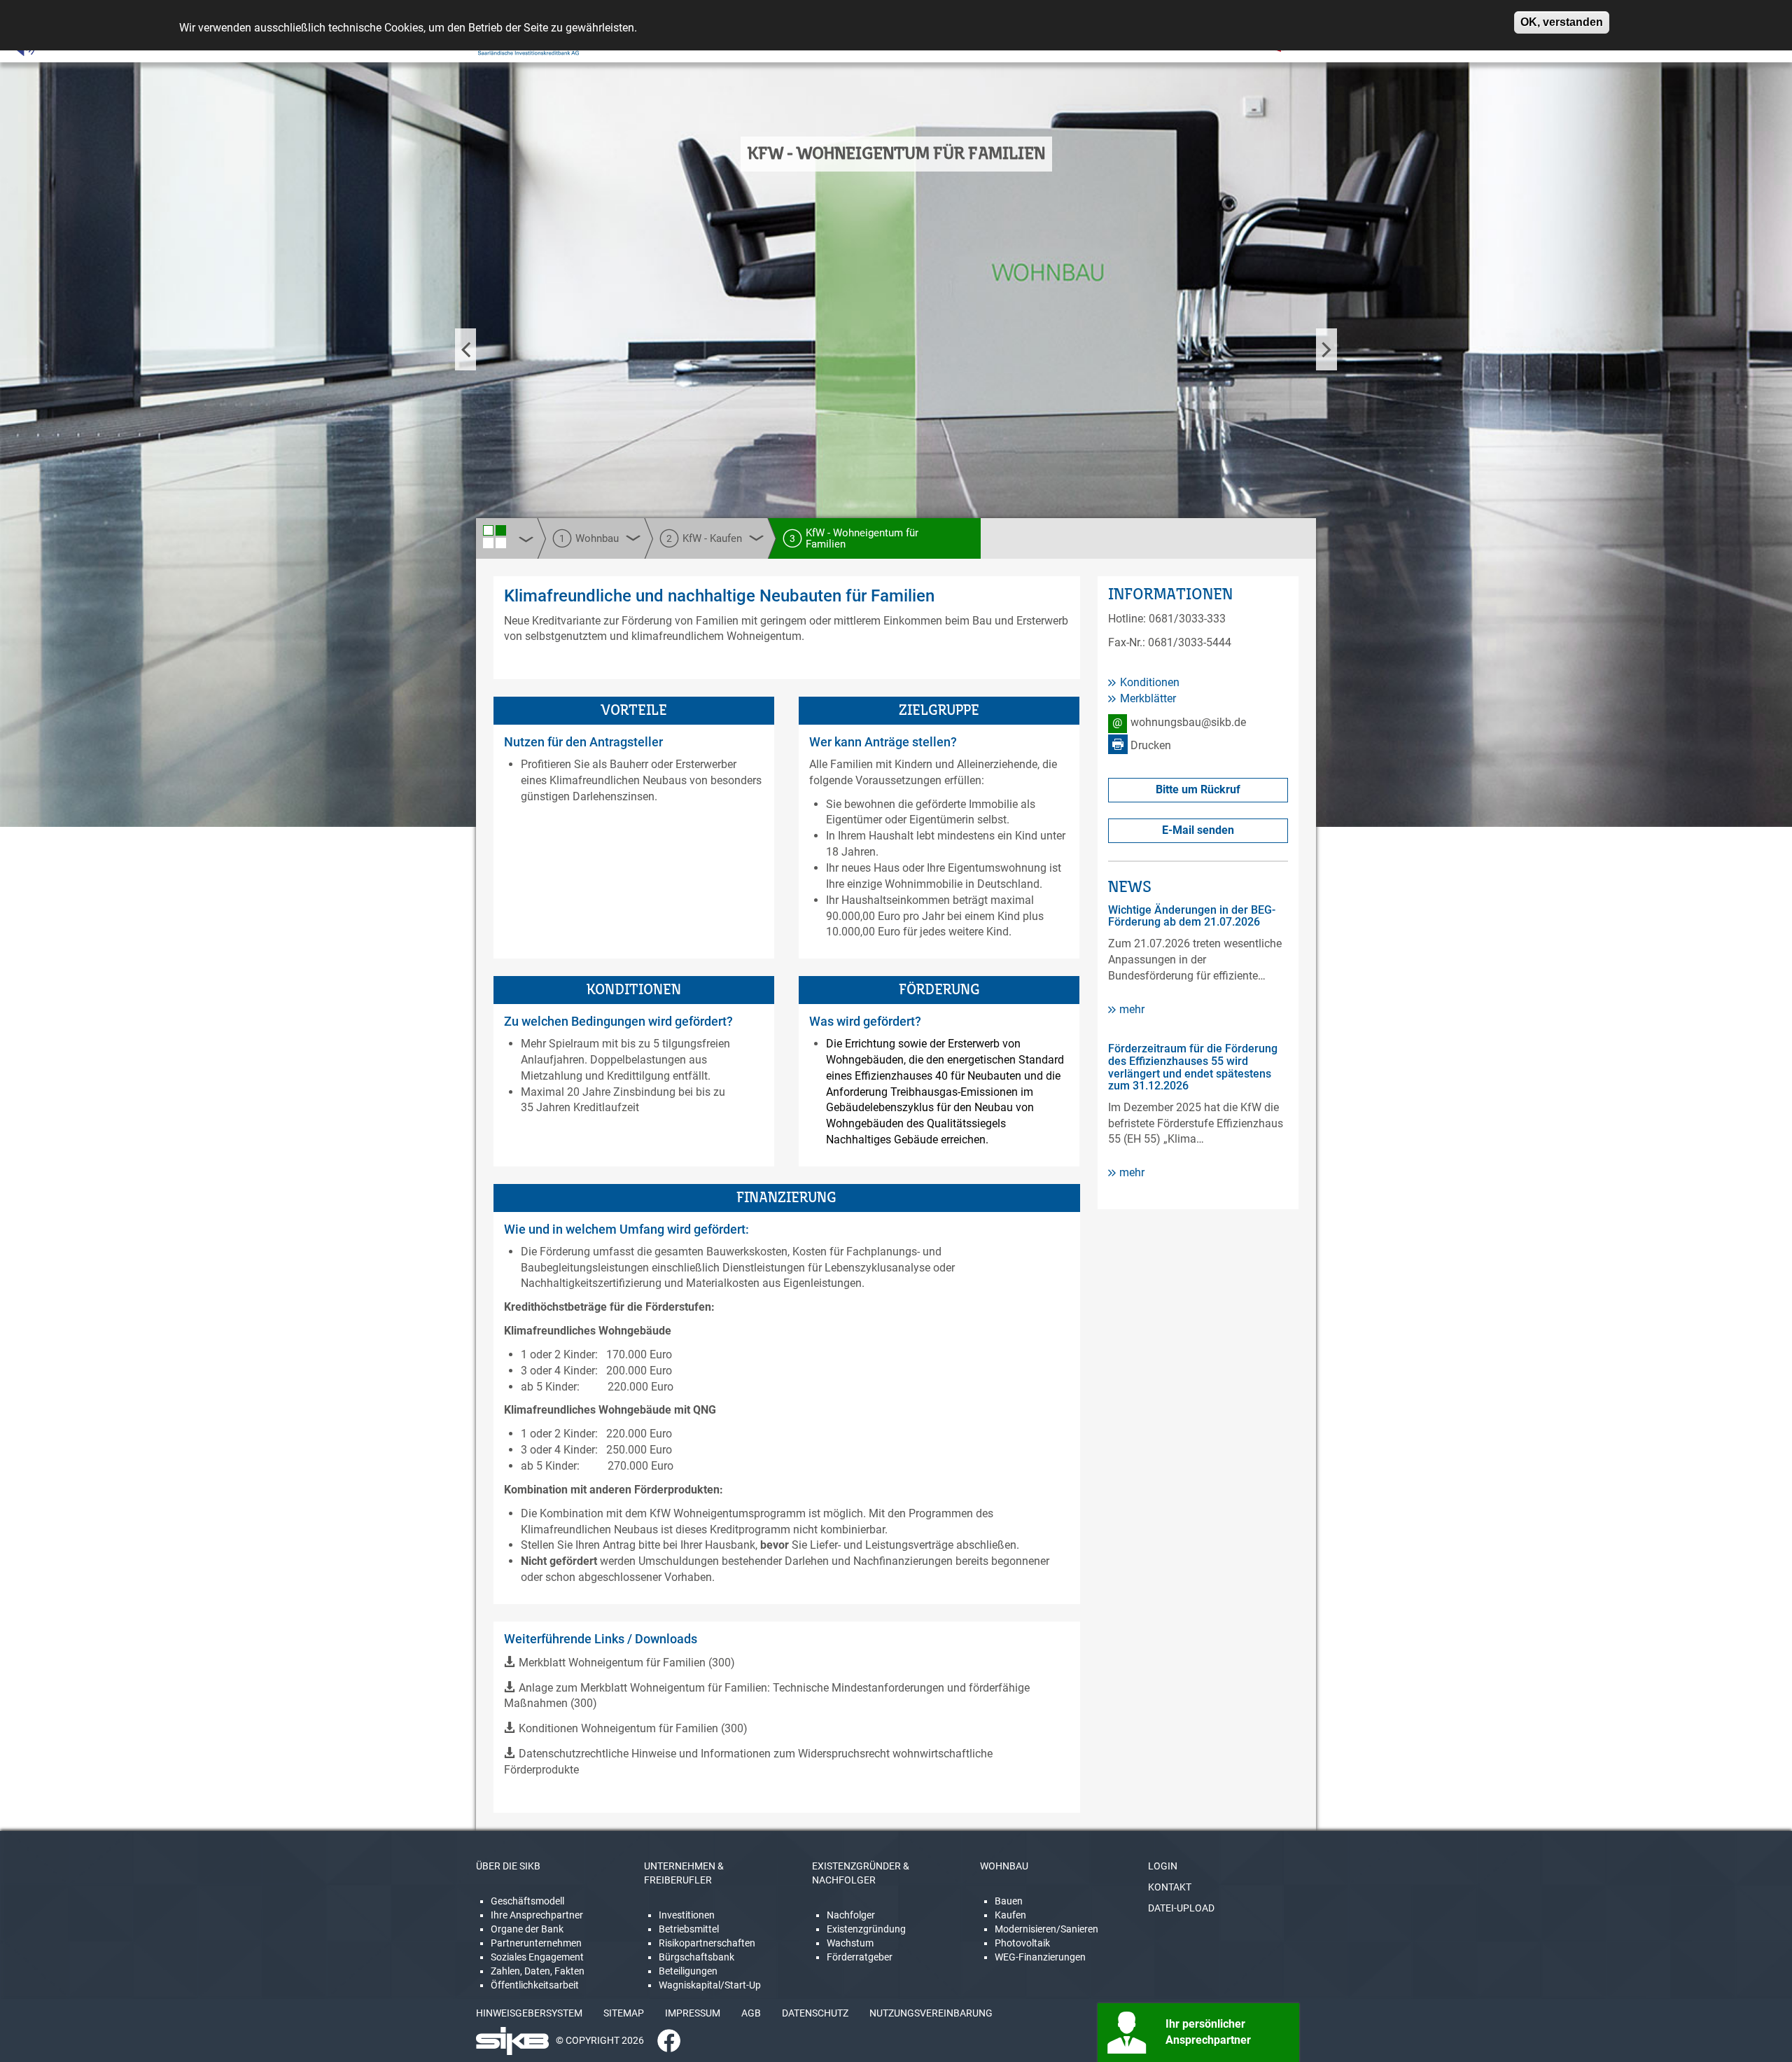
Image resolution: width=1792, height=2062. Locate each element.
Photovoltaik (1022, 1943)
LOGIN (1163, 1866)
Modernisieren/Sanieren (1046, 1929)
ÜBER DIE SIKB (508, 1866)
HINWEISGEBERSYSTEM (529, 2013)
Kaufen (1010, 1915)
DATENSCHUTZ (815, 2013)
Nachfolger (851, 1915)
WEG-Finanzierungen (1040, 1957)
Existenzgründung (866, 1929)
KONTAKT (1170, 1887)
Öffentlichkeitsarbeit (535, 1985)
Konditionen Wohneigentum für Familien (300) (633, 1728)
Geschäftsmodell (527, 1901)
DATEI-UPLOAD (1181, 1908)
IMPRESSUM (693, 2013)
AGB (751, 2013)
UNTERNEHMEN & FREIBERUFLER (684, 1873)
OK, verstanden (1562, 22)
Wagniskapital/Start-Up (710, 1985)
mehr (1132, 1009)
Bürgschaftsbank (696, 1957)
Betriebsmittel (689, 1929)
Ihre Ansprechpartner (537, 1915)
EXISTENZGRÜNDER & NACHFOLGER (861, 1873)
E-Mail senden (1198, 830)
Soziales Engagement (537, 1957)
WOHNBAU (1004, 1866)
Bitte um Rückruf (1198, 789)
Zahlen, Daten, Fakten (538, 1971)
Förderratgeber (860, 1957)
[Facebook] (664, 2040)
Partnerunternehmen (536, 1943)
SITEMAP (624, 2013)
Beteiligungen (688, 1971)
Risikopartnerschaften (707, 1943)
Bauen (1009, 1901)
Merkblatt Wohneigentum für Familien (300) (627, 1663)
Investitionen (687, 1915)
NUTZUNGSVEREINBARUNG (931, 2013)
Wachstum (850, 1943)
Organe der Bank (527, 1929)
